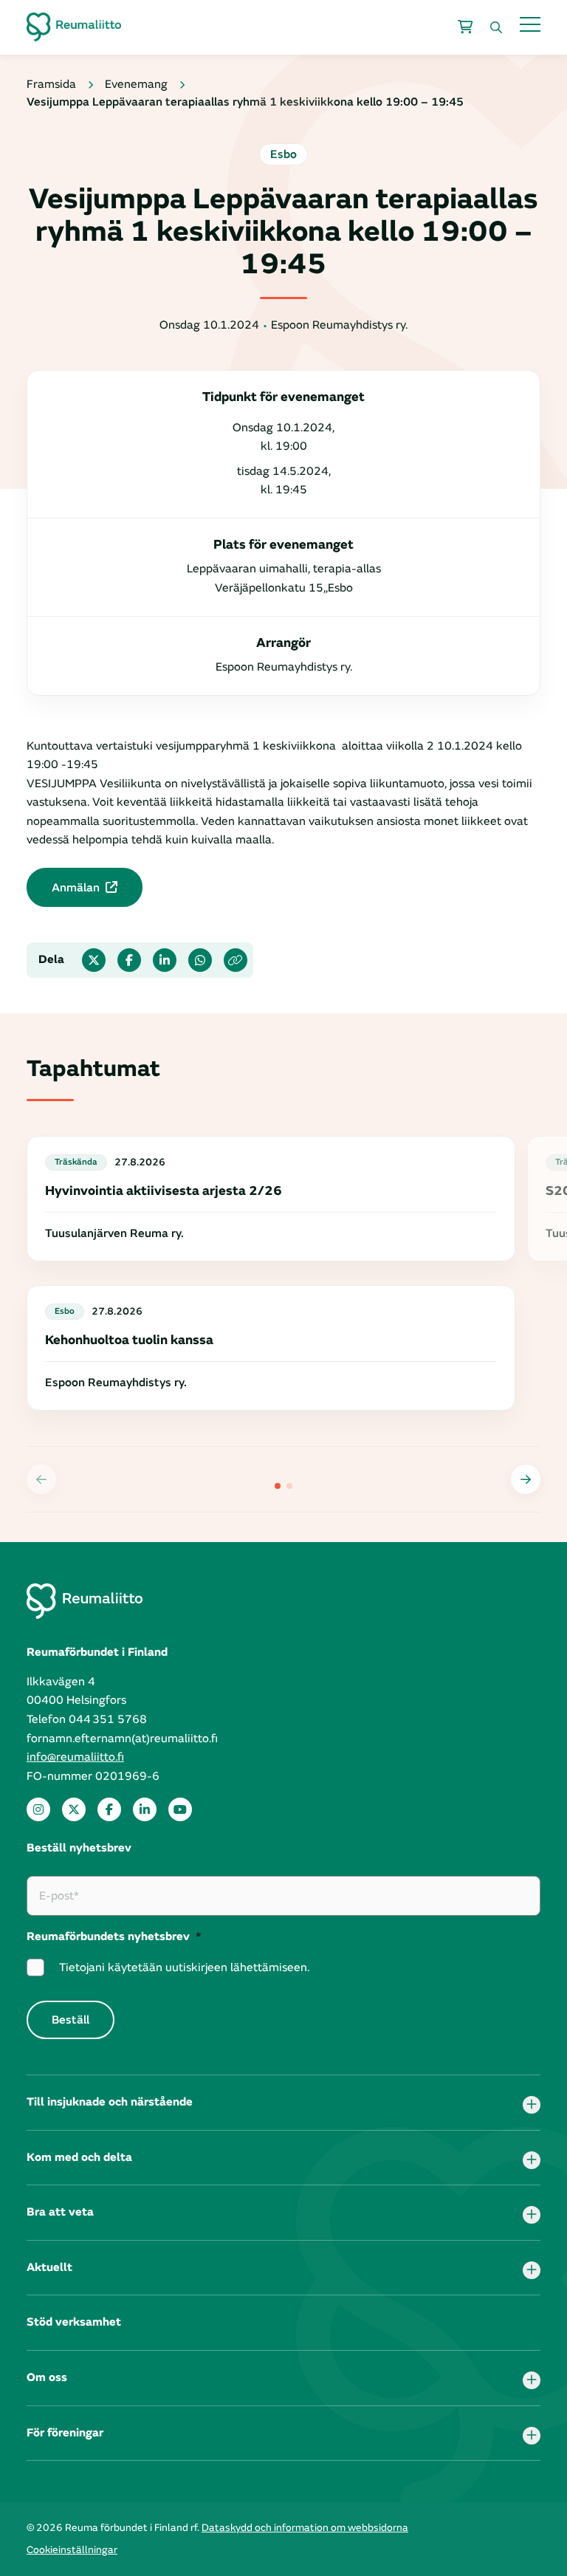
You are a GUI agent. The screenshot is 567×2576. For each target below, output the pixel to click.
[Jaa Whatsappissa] (200, 960)
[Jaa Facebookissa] (129, 960)
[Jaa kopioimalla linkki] (236, 960)
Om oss (47, 2377)
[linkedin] (145, 1809)
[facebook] (109, 1809)
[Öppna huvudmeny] (530, 24)
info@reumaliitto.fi (75, 1757)
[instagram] (38, 1809)
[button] (526, 1479)
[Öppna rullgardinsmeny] (532, 2105)
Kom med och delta (79, 2157)
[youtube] (180, 1809)
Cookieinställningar (72, 2550)
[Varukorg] (465, 27)
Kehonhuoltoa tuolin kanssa (129, 1340)
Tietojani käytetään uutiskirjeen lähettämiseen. (184, 1967)
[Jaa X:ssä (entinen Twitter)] (94, 960)
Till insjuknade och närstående (110, 2102)
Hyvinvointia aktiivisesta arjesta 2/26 (164, 1191)
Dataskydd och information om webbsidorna (305, 2528)
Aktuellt (49, 2267)
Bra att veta (60, 2212)
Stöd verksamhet (74, 2322)
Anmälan (76, 888)
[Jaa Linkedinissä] (165, 960)
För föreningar (65, 2433)
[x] (74, 1809)
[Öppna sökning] (496, 27)
